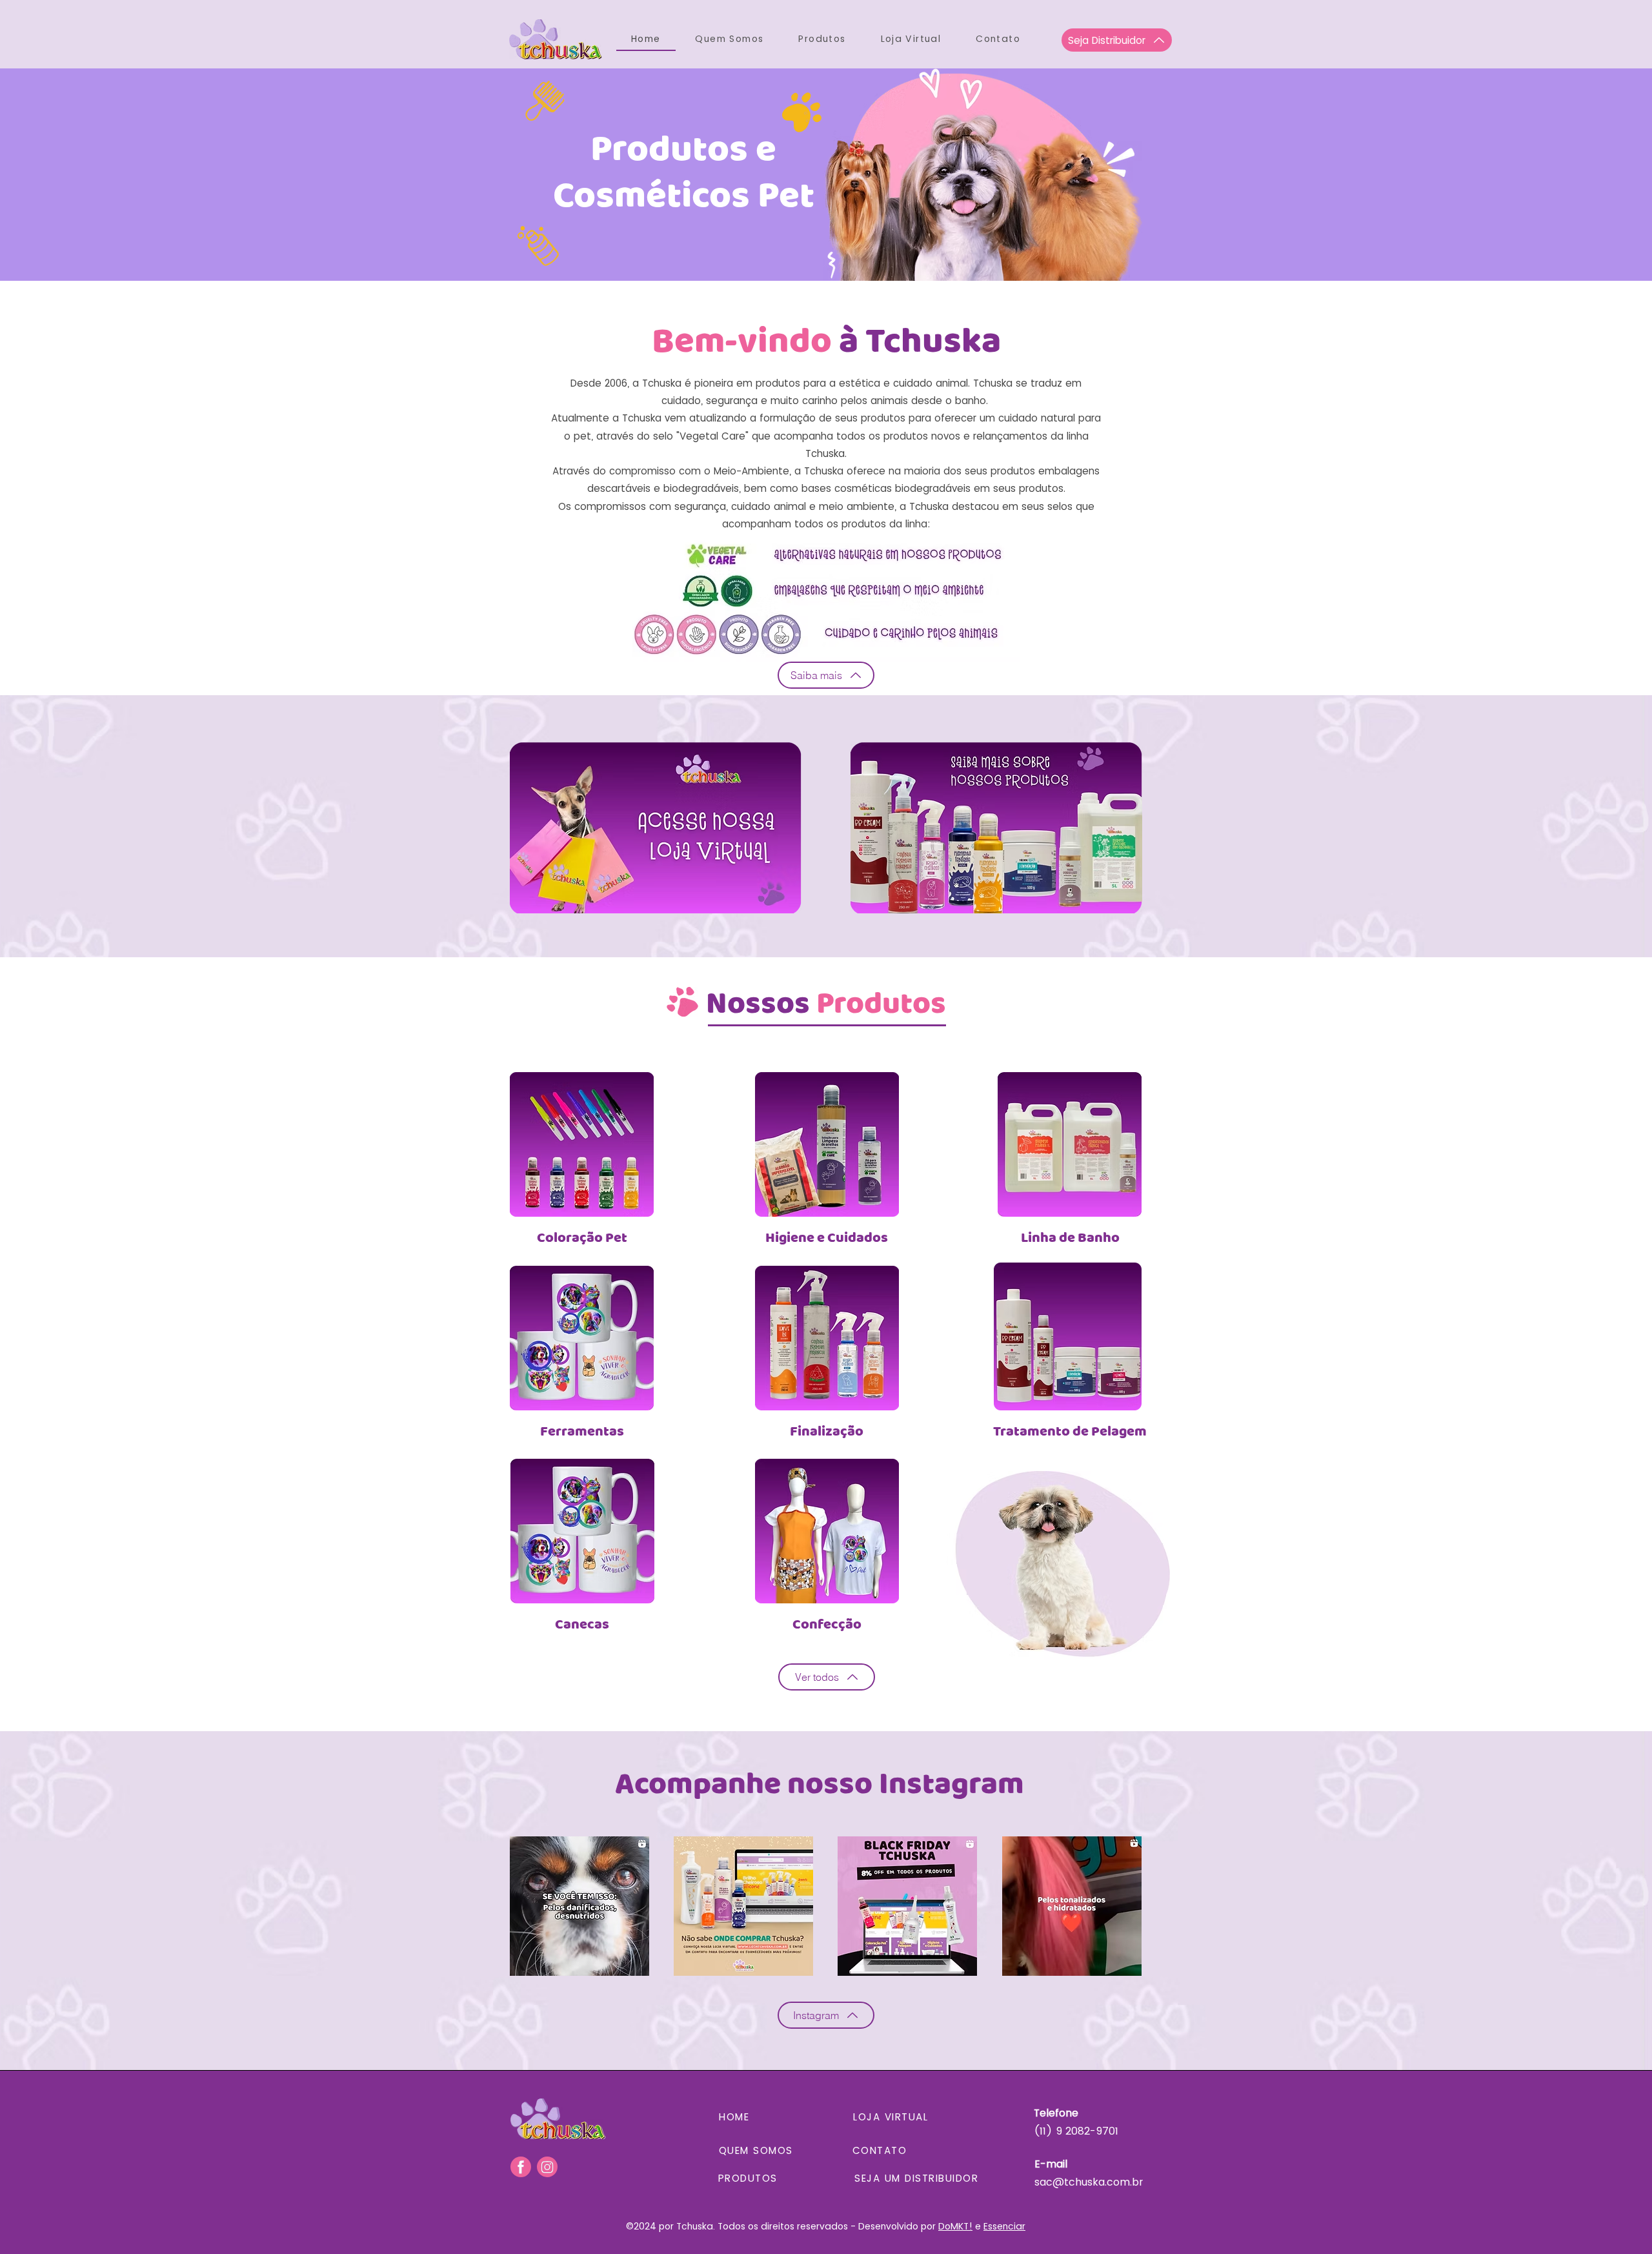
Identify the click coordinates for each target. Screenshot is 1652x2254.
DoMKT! (955, 2226)
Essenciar (1004, 2226)
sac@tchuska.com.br (1089, 2182)
